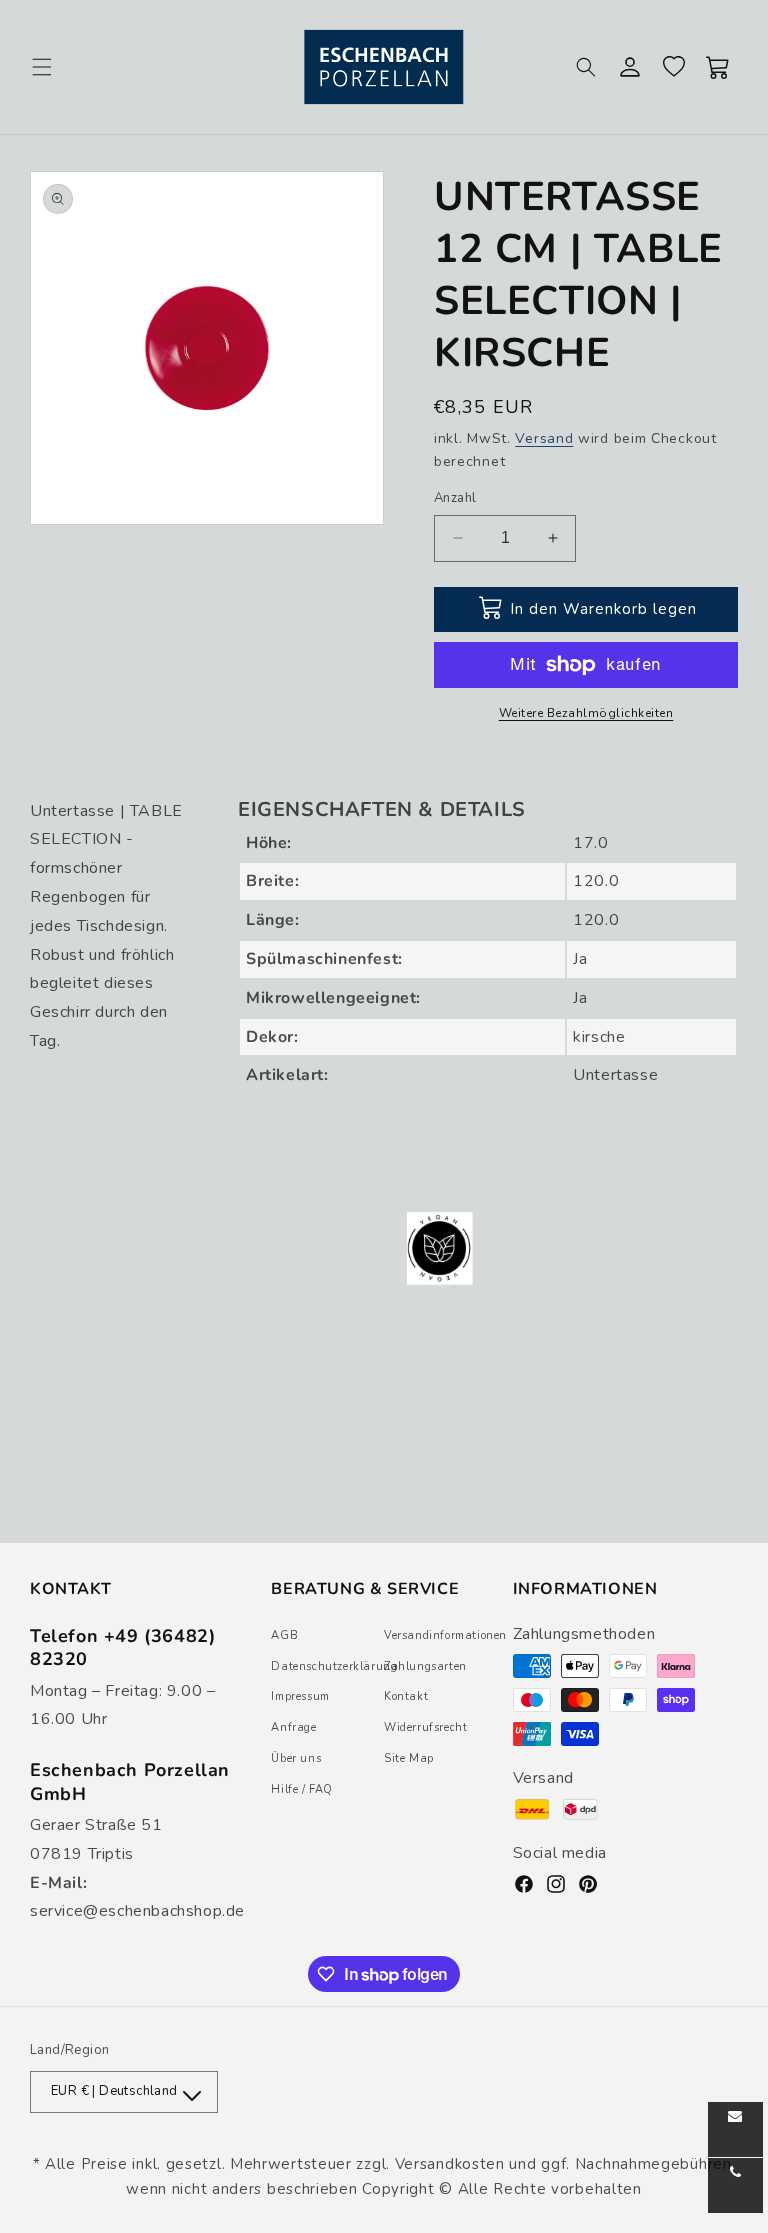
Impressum (300, 1696)
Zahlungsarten (425, 1666)
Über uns (296, 1758)
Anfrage (293, 1727)
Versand (544, 438)
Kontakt (406, 1696)
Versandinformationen (445, 1635)
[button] (42, 67)
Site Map (409, 1758)
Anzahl (455, 498)
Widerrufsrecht (425, 1727)
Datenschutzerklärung (334, 1666)
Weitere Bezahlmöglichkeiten (586, 713)
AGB (284, 1635)
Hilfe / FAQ (302, 1789)
